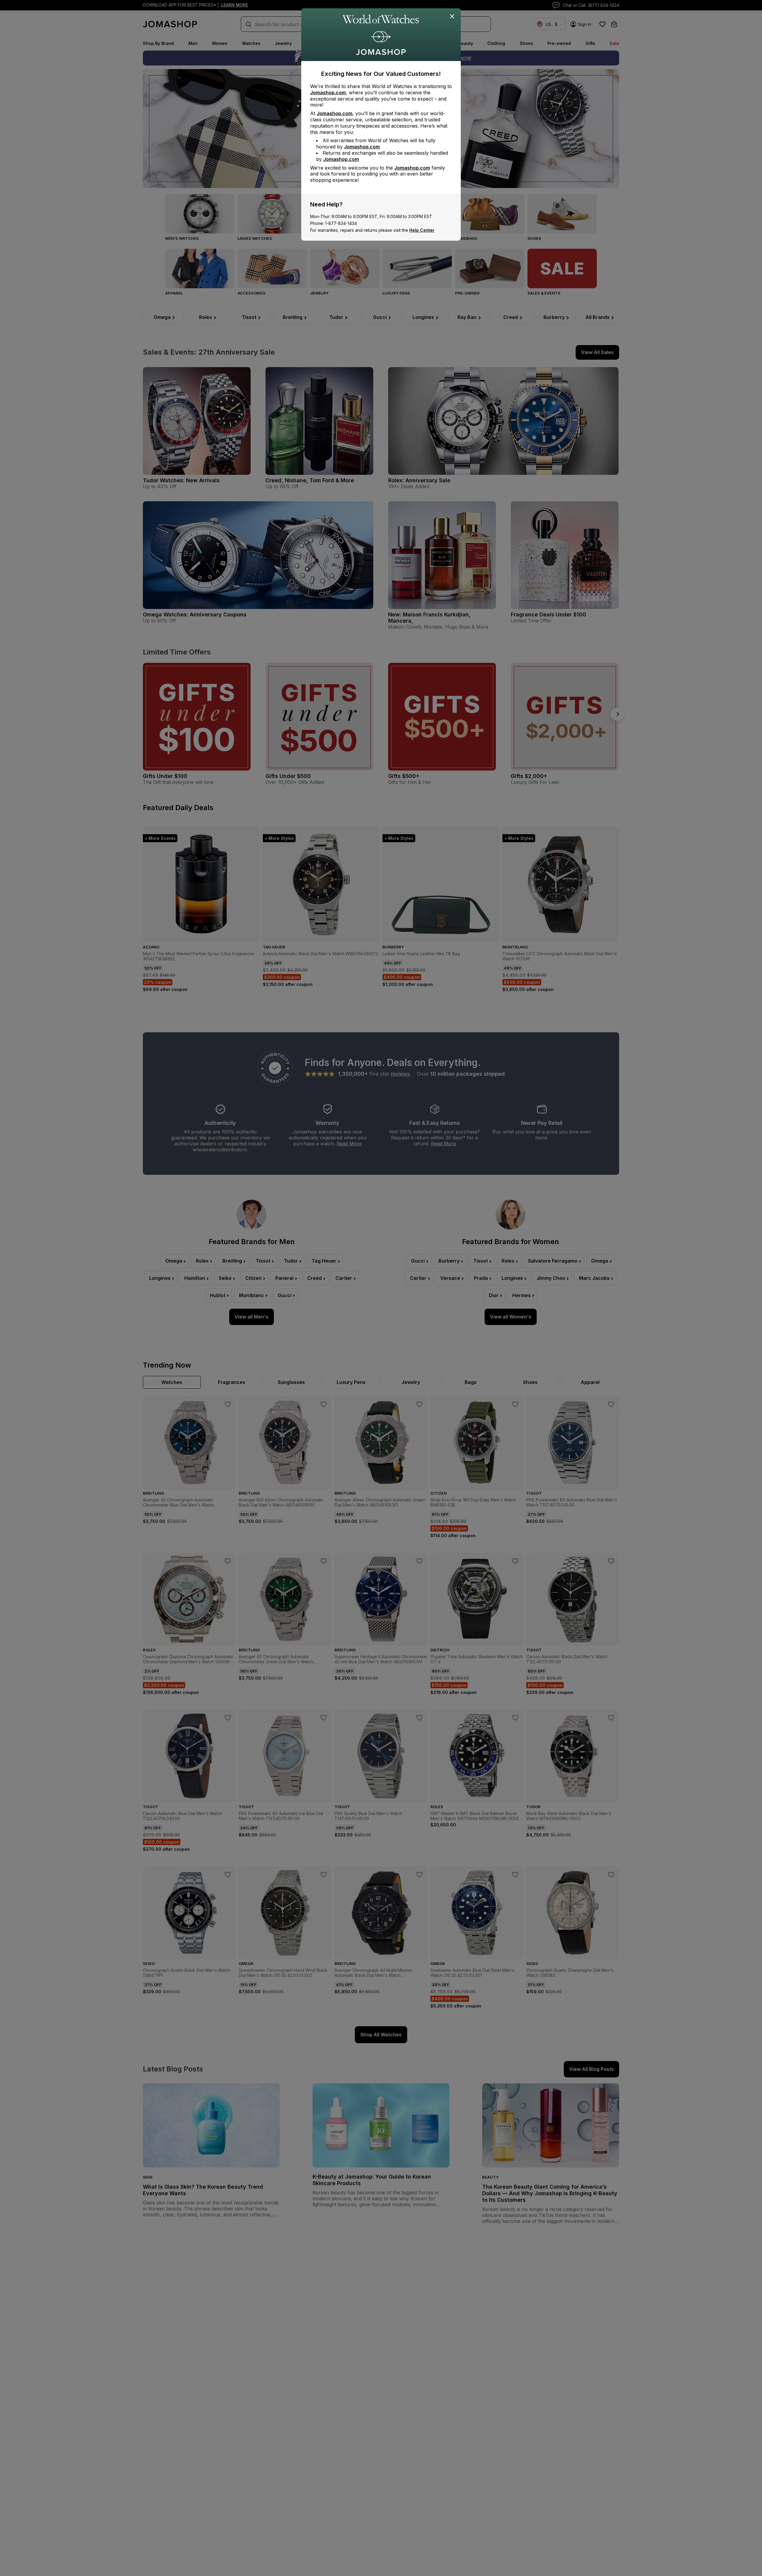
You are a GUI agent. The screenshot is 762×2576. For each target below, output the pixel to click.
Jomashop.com (328, 93)
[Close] (452, 17)
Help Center (422, 230)
